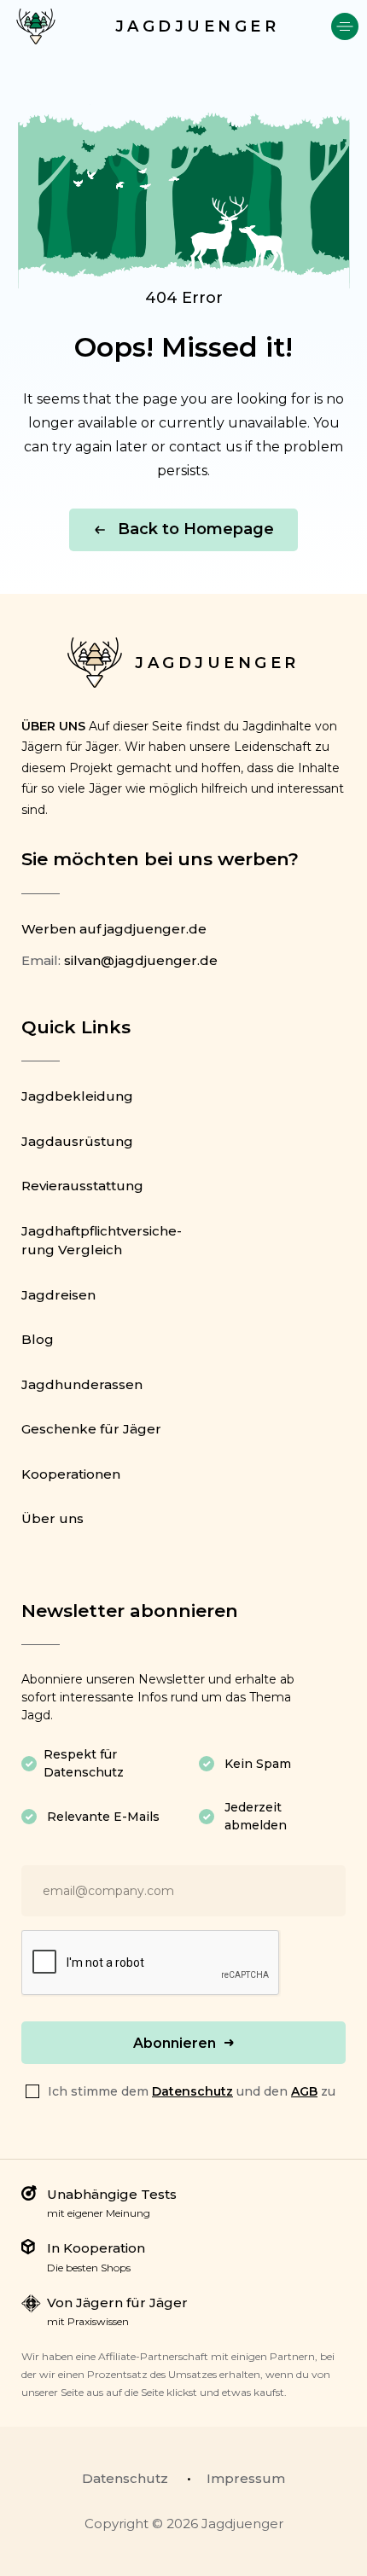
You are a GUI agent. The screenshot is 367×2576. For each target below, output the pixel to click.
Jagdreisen (58, 1295)
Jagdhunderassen (82, 1384)
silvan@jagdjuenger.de (141, 960)
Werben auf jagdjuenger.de (114, 929)
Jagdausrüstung (77, 1141)
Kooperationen (71, 1474)
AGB (304, 2091)
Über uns (52, 1518)
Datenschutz (192, 2091)
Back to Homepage (196, 529)
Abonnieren (175, 2043)
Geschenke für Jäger (91, 1429)
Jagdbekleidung (77, 1096)
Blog (38, 1339)
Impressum (246, 2478)
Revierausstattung (82, 1186)
